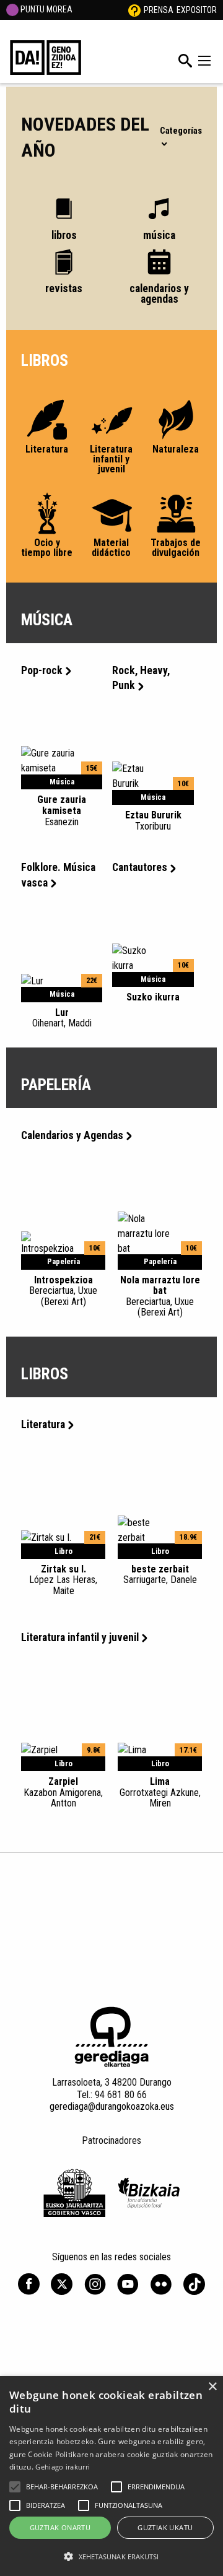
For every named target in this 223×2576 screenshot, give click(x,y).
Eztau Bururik (153, 820)
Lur (62, 1018)
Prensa (159, 10)
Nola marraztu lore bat (160, 1296)
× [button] (212, 2387)
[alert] (111, 2476)
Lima (160, 1792)
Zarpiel (63, 1792)
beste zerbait (160, 1574)
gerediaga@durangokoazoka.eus (112, 2106)
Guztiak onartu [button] (60, 2527)
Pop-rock (42, 670)
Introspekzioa (63, 1291)
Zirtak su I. (63, 1580)
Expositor (197, 10)
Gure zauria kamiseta (62, 810)
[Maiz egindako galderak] (134, 10)
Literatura (43, 1425)
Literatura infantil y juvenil (80, 1637)
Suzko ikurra (153, 997)
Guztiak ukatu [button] (165, 2527)
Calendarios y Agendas (72, 1135)
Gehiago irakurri (63, 2467)
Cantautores (140, 867)
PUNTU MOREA (46, 9)
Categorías (181, 131)
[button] (15, 2487)
